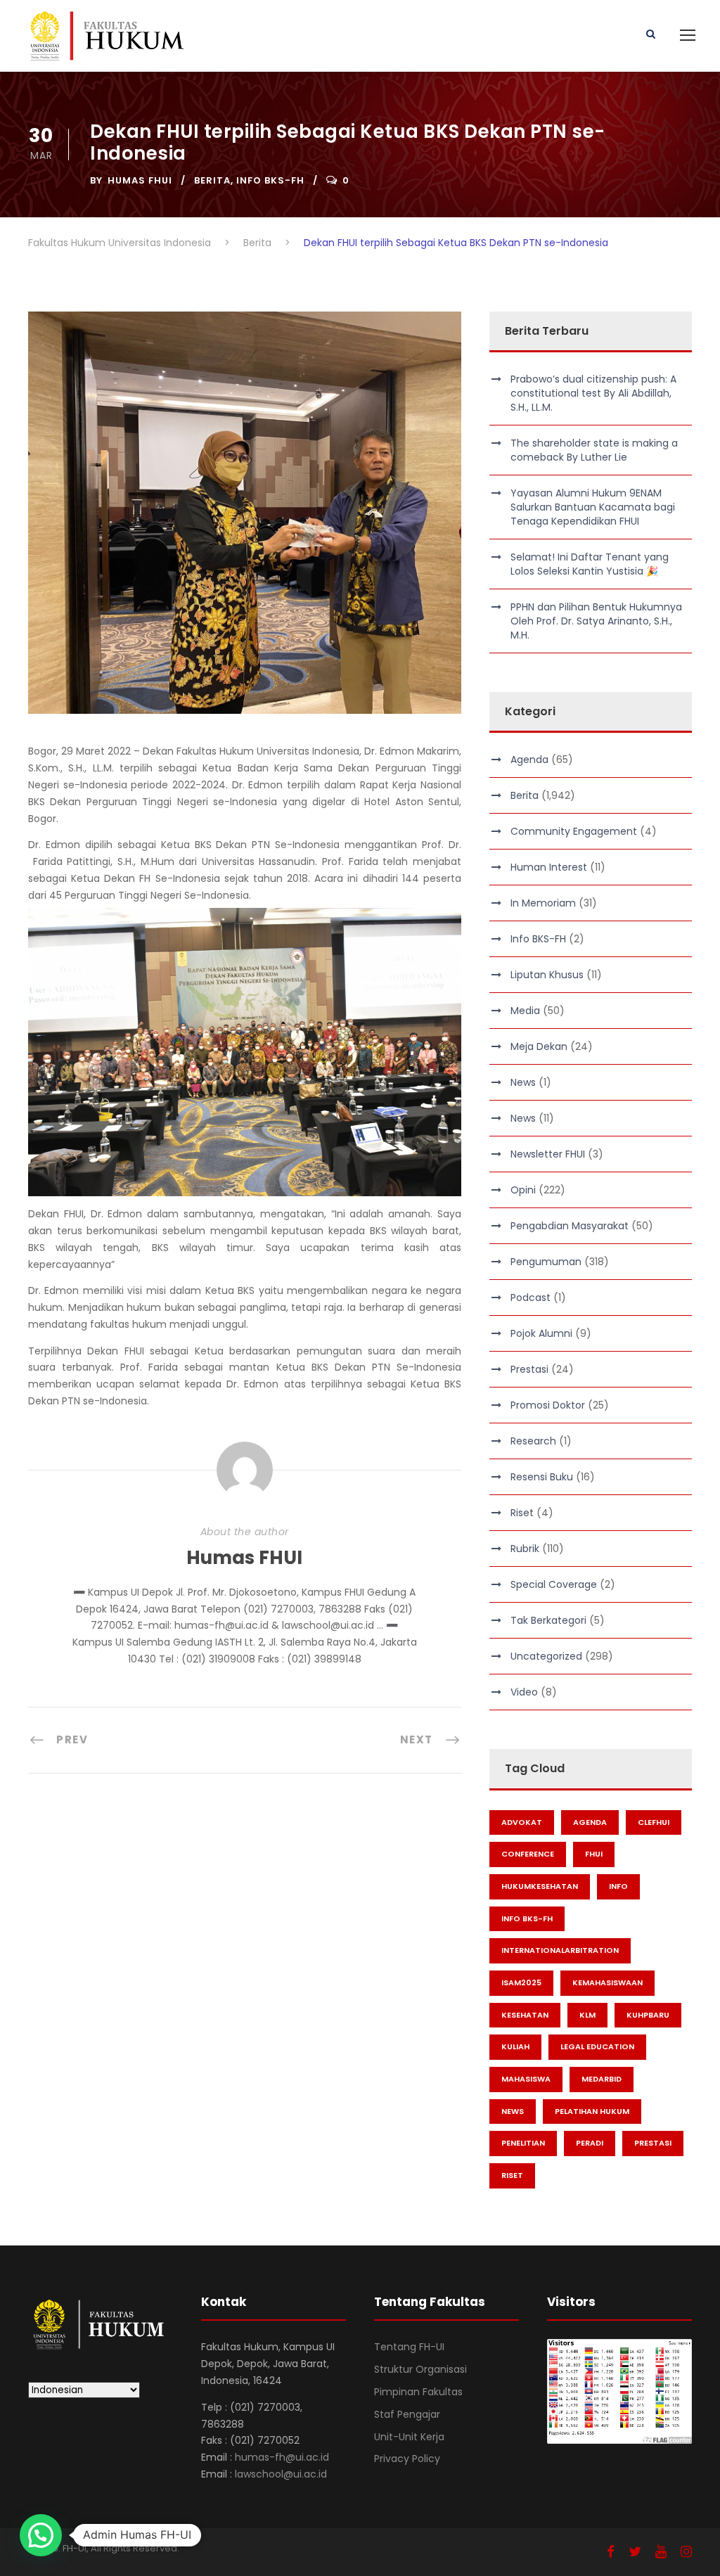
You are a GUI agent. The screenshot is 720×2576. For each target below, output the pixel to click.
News (523, 1082)
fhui (594, 1854)
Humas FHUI (140, 180)
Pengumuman (546, 1262)
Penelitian (523, 2143)
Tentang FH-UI (409, 2347)
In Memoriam (543, 903)
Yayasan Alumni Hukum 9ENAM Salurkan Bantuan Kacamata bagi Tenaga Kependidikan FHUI (593, 507)
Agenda (529, 760)
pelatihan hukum (592, 2111)
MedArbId (602, 2079)
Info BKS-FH (270, 180)
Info (618, 1886)
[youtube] (661, 2552)
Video (524, 1692)
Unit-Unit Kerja (409, 2437)
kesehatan (525, 2015)
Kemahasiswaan (607, 1982)
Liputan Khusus (547, 975)
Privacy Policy (407, 2459)
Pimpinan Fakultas (418, 2392)
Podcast (531, 1297)
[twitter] (635, 2552)
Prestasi (529, 1369)
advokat (522, 1822)
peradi (590, 2143)
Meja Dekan (539, 1046)
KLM (587, 2015)
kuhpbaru (648, 2015)
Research (533, 1441)
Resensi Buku (542, 1477)
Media (525, 1011)
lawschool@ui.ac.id (281, 2474)
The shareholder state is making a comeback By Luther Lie (594, 450)
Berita (212, 180)
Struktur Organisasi (420, 2369)
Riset (522, 1513)
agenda (590, 1822)
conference (528, 1854)
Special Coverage (554, 1584)
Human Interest (549, 867)
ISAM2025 (521, 1982)
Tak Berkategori (548, 1620)
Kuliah (515, 2046)
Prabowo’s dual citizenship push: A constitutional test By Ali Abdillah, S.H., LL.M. (593, 393)
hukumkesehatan (540, 1886)
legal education (597, 2046)
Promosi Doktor (548, 1405)
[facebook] (611, 2552)
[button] (41, 2535)
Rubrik (525, 1549)
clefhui (654, 1822)
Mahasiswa (526, 2079)
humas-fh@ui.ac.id (282, 2457)
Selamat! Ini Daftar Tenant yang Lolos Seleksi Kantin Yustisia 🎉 (590, 564)
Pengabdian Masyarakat (570, 1226)
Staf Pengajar (407, 2414)
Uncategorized (546, 1656)
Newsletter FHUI (548, 1154)
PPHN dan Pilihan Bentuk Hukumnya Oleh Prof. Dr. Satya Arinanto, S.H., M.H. (596, 621)
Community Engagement (574, 831)
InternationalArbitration (560, 1950)
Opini (523, 1190)
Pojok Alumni (541, 1333)
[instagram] (686, 2552)
